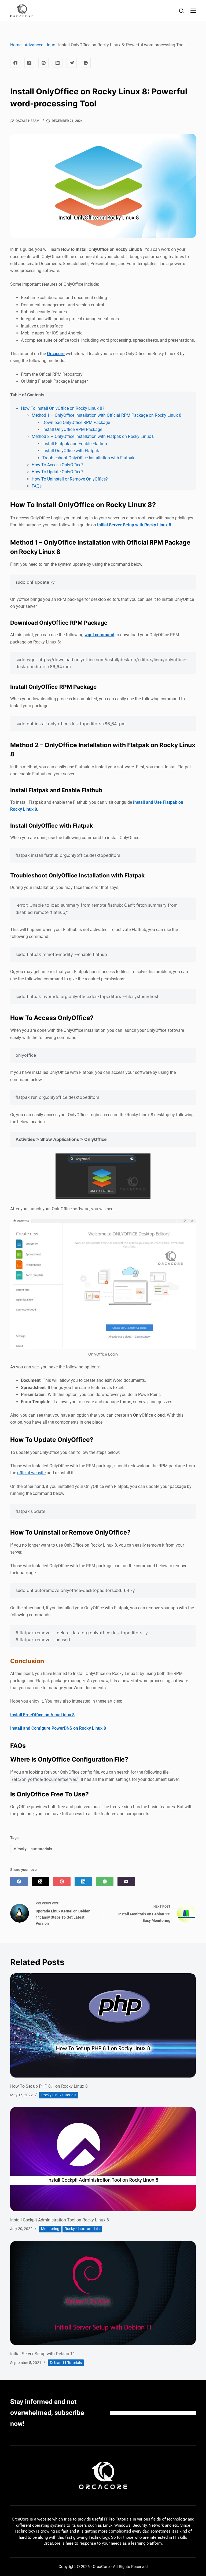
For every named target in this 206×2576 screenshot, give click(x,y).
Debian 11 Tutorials (66, 2363)
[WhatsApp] (86, 63)
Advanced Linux (40, 45)
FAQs (37, 486)
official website (31, 1473)
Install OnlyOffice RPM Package (72, 429)
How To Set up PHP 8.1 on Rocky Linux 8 (49, 2086)
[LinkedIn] (58, 63)
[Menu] (193, 11)
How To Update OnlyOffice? (58, 472)
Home (16, 45)
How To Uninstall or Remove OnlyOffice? (70, 479)
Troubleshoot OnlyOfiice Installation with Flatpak (88, 458)
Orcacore (56, 354)
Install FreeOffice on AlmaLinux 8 (42, 1715)
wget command (99, 635)
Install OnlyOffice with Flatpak (71, 451)
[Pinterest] (43, 63)
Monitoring (50, 2229)
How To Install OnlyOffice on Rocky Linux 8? (63, 408)
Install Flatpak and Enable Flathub (75, 444)
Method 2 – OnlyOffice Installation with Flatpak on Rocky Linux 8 (93, 436)
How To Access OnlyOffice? (58, 465)
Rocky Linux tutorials (33, 1849)
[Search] (181, 11)
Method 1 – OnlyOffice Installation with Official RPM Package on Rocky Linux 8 (106, 415)
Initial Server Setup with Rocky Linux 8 (134, 525)
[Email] (126, 1881)
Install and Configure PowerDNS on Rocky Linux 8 (58, 1728)
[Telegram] (72, 63)
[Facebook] (15, 63)
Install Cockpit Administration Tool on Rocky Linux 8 (60, 2220)
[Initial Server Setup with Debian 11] (103, 2293)
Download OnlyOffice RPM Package (76, 422)
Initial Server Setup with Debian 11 (43, 2354)
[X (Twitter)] (30, 63)
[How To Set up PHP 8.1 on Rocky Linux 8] (103, 2025)
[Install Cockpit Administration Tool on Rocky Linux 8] (103, 2159)
